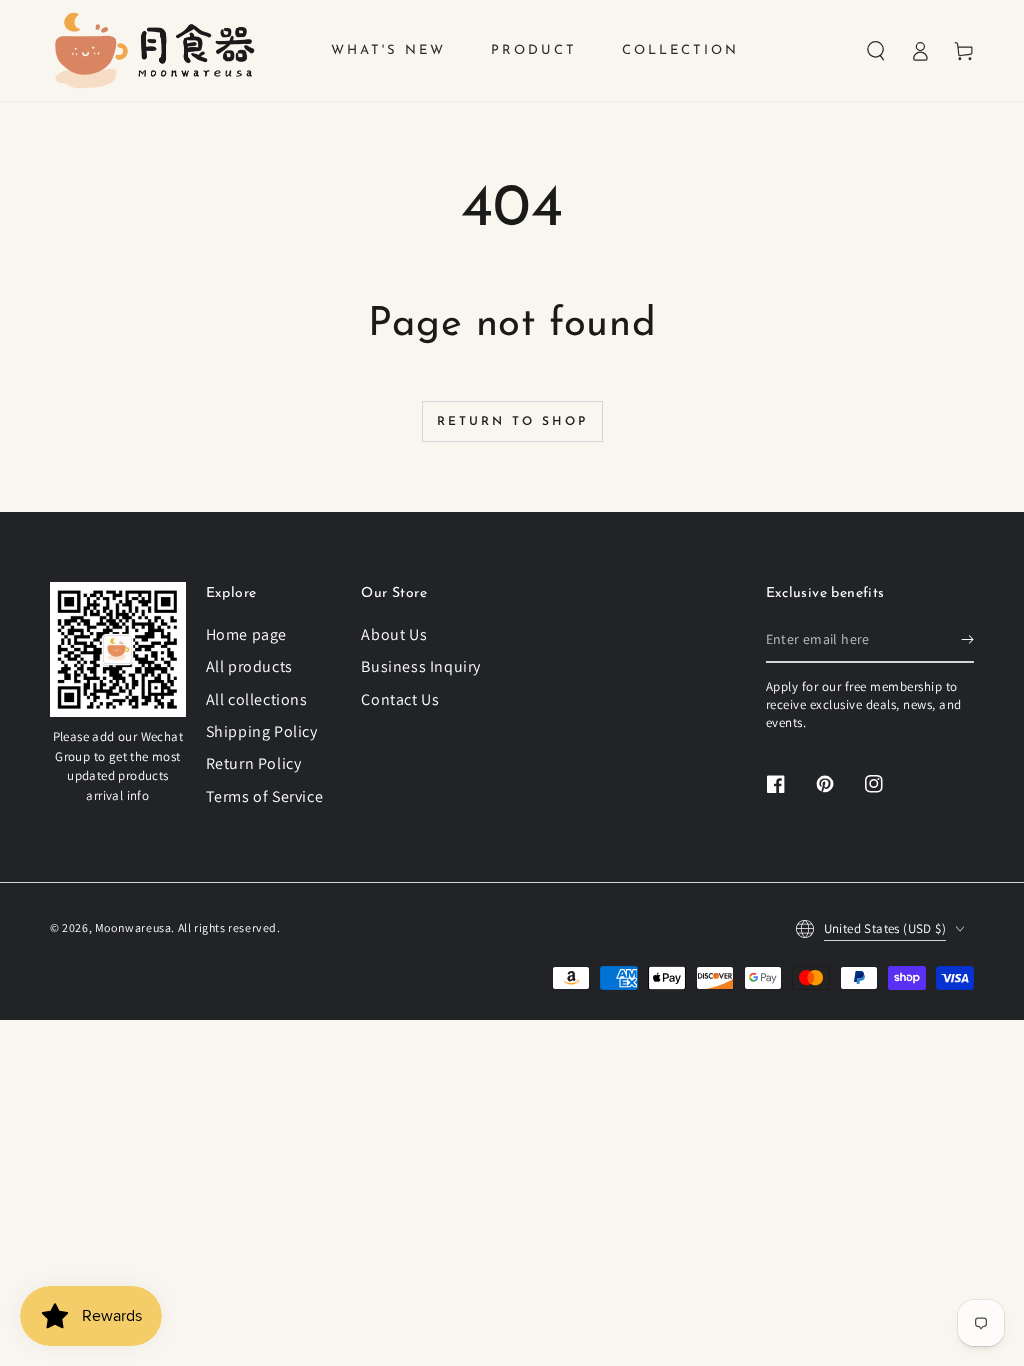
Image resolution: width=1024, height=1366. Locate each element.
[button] (876, 51)
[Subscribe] (967, 640)
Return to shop (512, 422)
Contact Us (400, 699)
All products (249, 666)
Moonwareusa (133, 927)
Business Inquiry (421, 666)
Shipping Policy (262, 731)
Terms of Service (265, 796)
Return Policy (254, 763)
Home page (246, 634)
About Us (394, 634)
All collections (257, 699)
